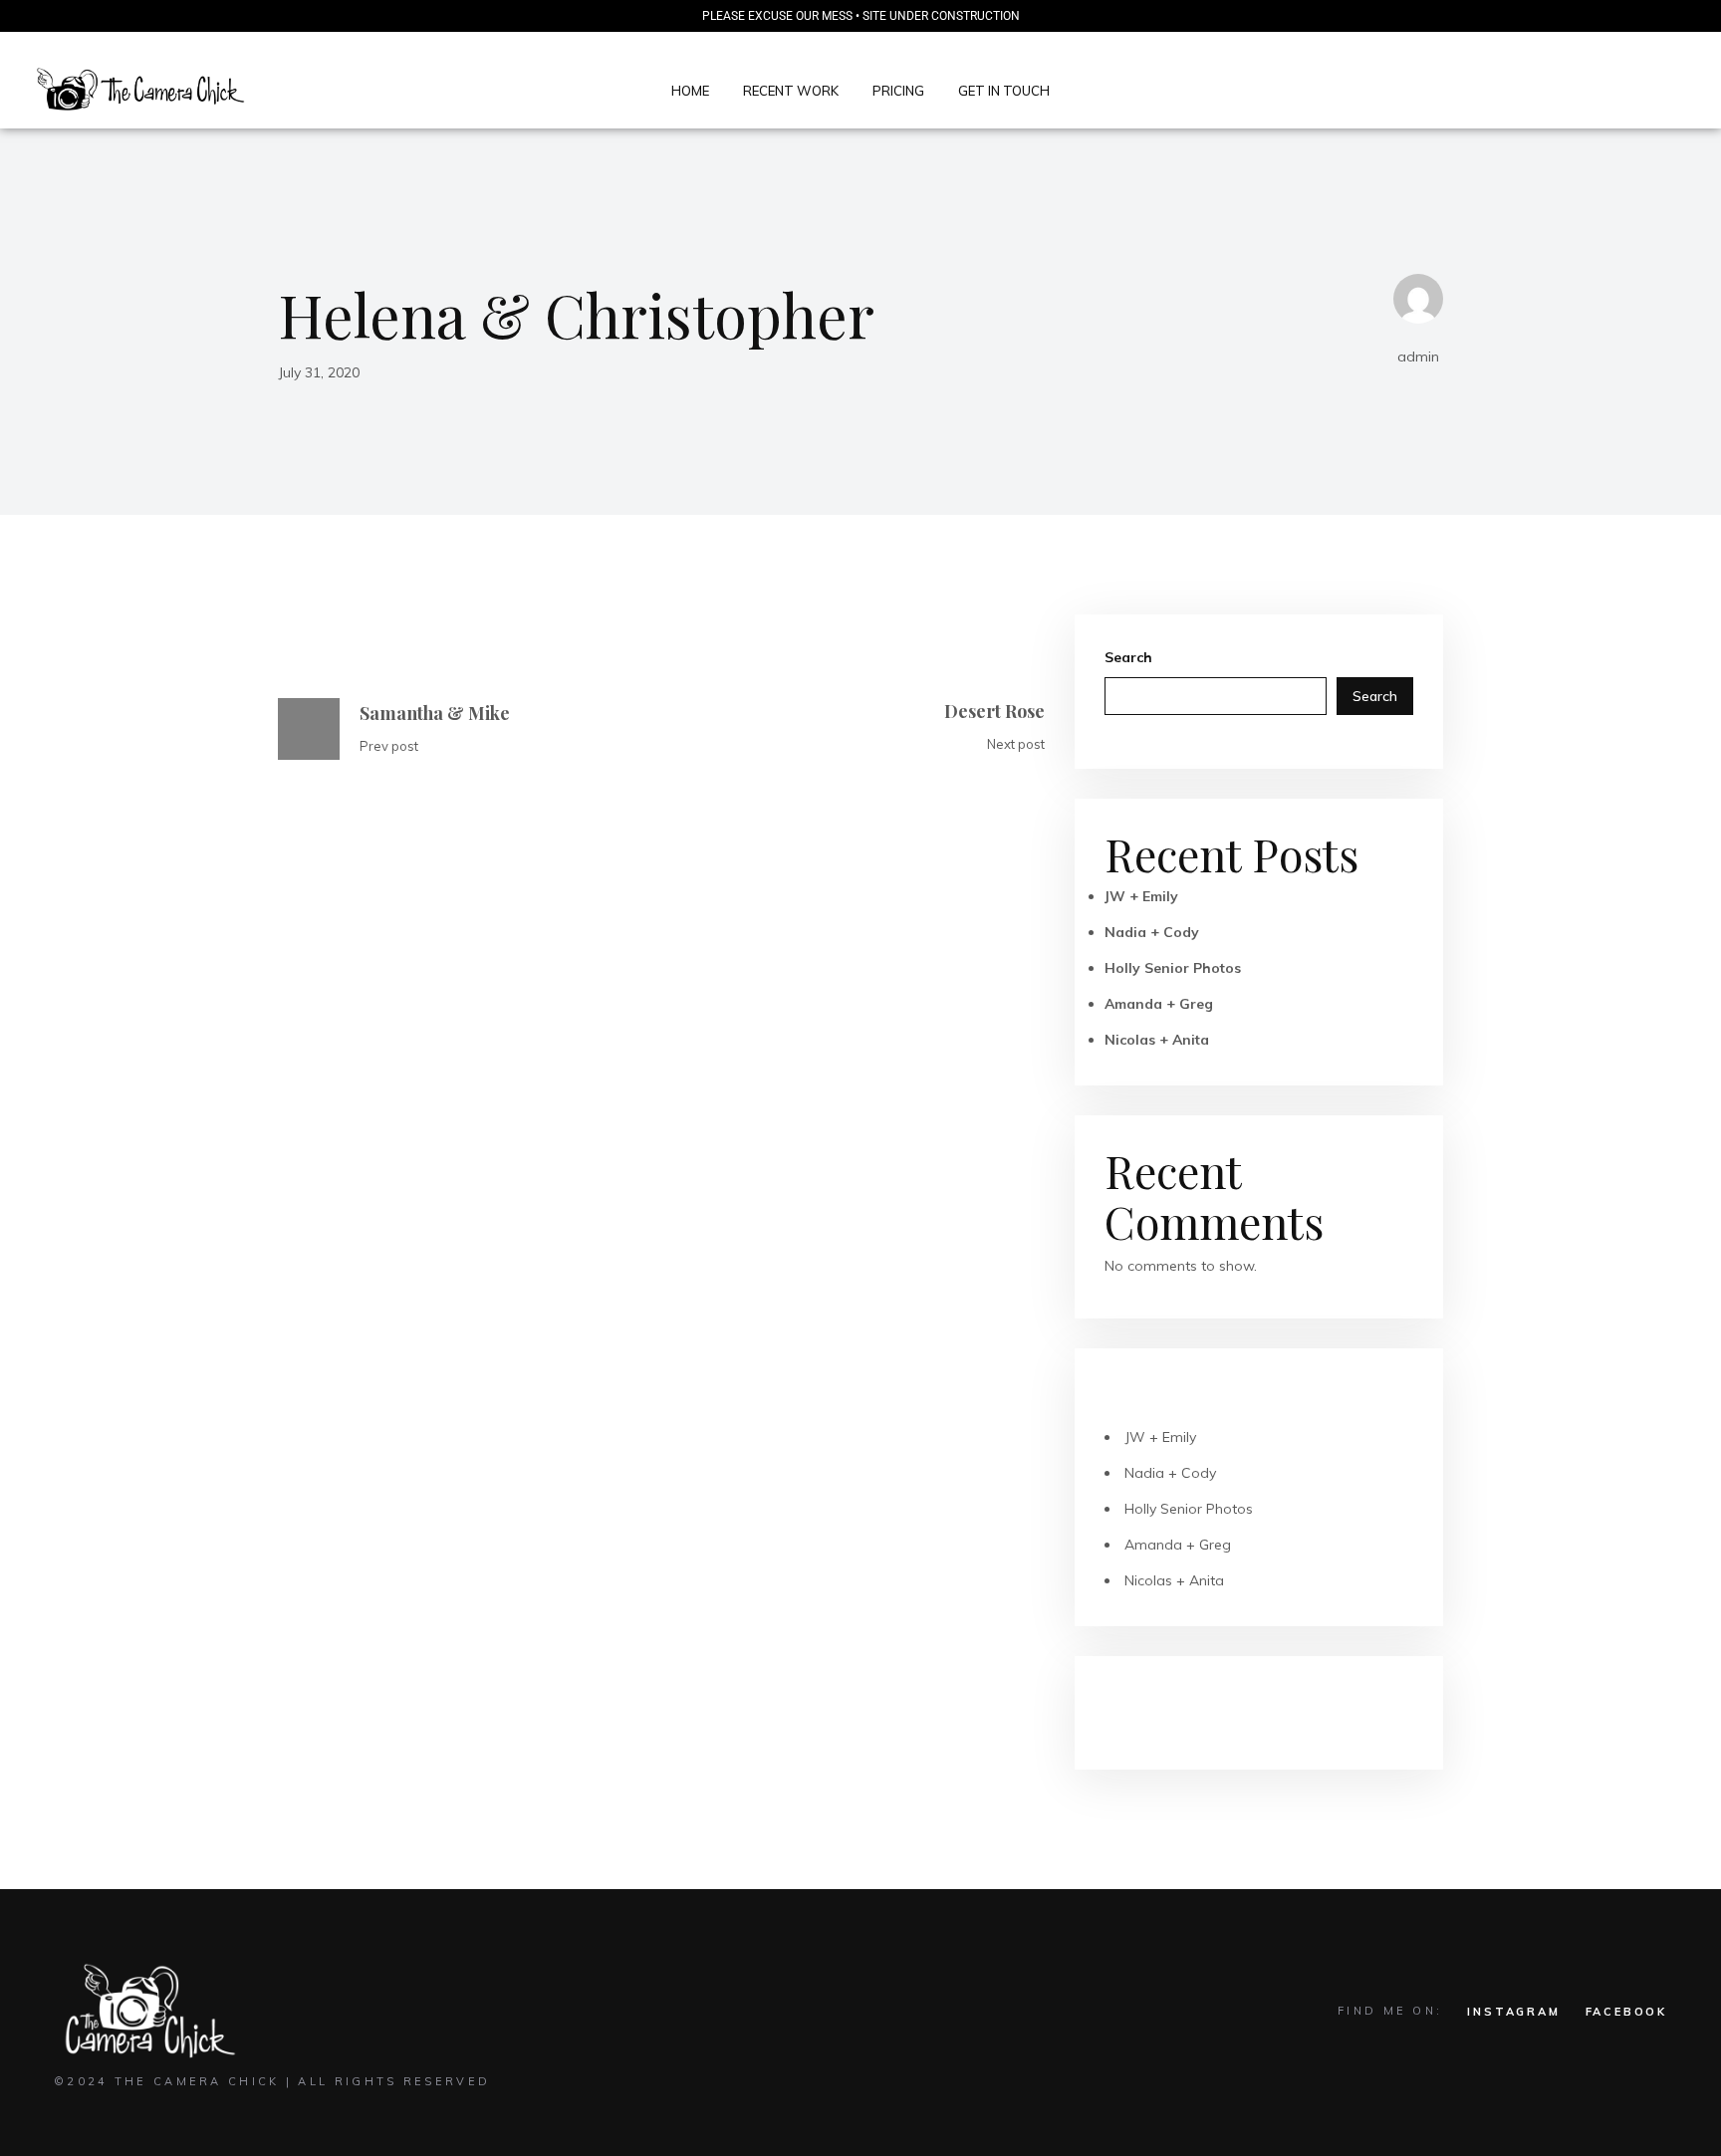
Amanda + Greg (1159, 1004)
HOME (690, 91)
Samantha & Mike (435, 713)
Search (1128, 657)
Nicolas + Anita (1157, 1040)
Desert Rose (994, 711)
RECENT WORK (791, 91)
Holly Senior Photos (1173, 968)
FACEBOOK (1626, 2012)
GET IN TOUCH (1004, 91)
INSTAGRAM (1513, 2012)
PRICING (898, 91)
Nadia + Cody (1152, 932)
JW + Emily (1141, 896)
